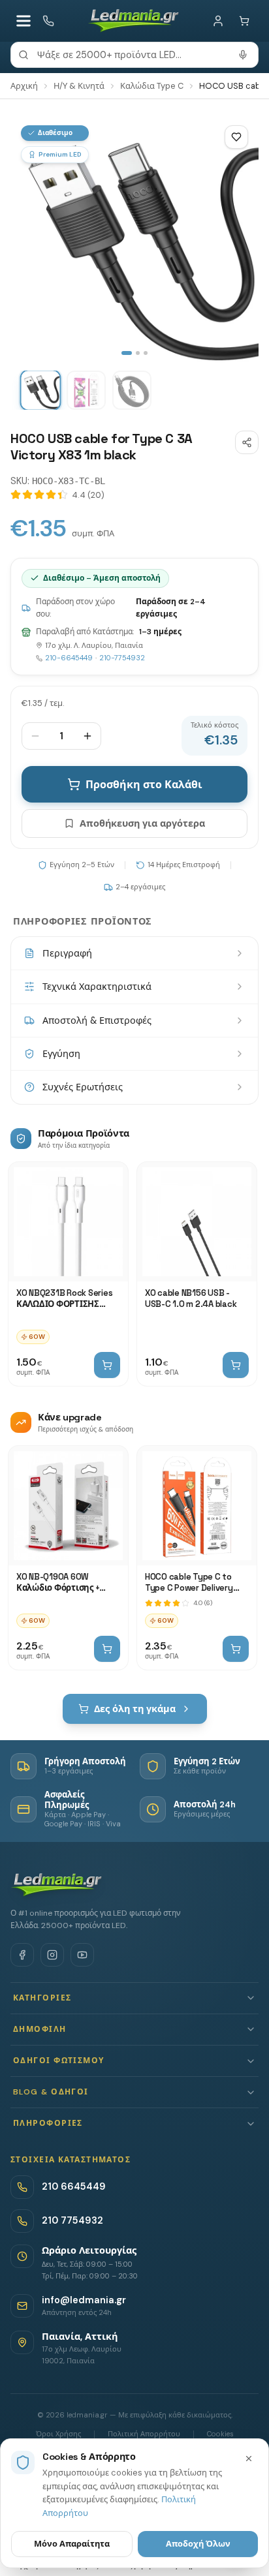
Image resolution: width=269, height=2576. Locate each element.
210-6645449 (69, 658)
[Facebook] (22, 1955)
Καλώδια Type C (152, 86)
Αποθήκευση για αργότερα (142, 823)
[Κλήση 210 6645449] (48, 21)
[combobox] (134, 55)
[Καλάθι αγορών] (244, 21)
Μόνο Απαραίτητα (72, 2544)
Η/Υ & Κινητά (79, 86)
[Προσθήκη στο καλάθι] (107, 1365)
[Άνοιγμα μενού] (24, 21)
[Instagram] (52, 1955)
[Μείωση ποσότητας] (35, 736)
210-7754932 (122, 658)
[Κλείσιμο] (249, 2459)
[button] (134, 1998)
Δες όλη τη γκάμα (135, 1709)
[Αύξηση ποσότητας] (87, 736)
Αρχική (24, 86)
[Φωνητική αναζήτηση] (243, 55)
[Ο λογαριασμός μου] (218, 21)
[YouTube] (82, 1955)
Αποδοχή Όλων (198, 2544)
